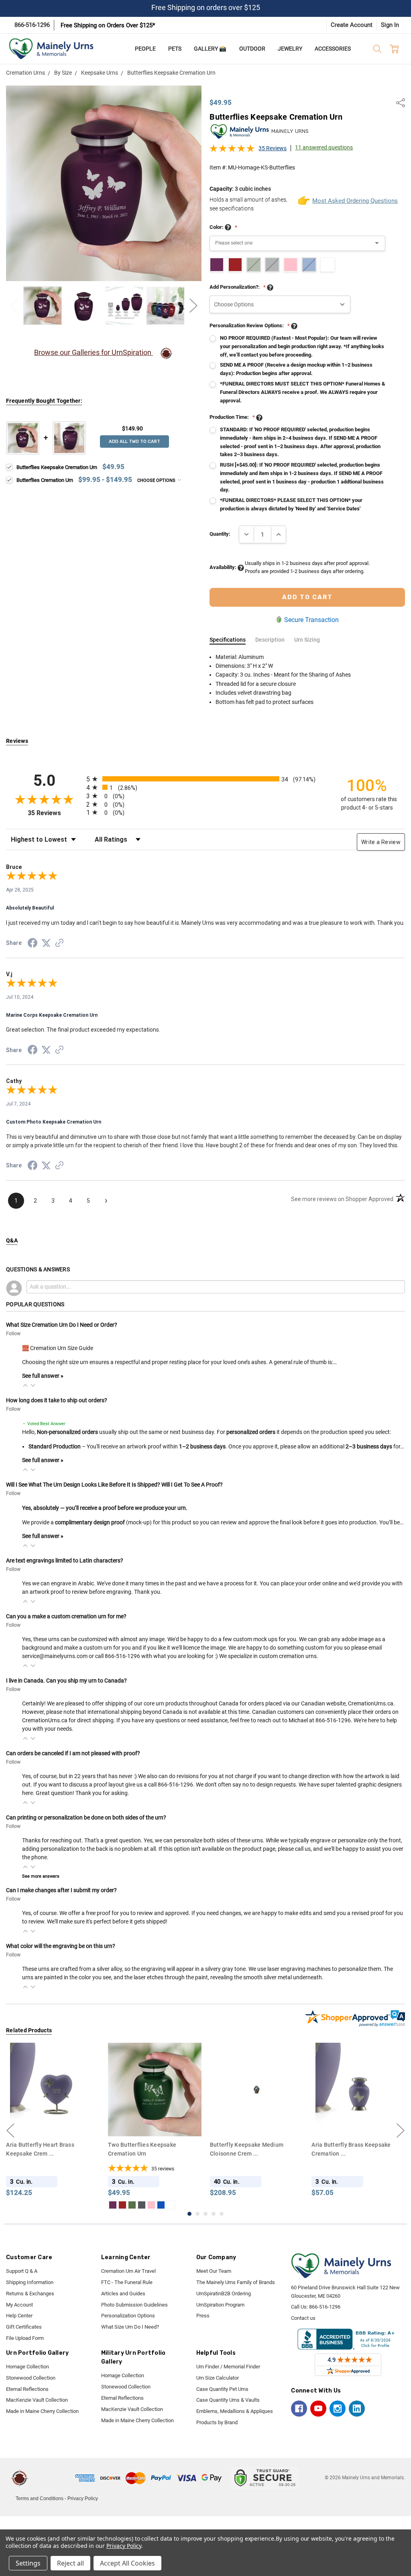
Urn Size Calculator (218, 2378)
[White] (69, 2205)
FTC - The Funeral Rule (127, 2282)
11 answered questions (324, 147)
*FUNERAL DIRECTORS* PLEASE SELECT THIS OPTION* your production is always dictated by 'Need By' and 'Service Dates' (291, 504)
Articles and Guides (123, 2294)
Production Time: (232, 417)
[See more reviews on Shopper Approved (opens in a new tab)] (59, 944)
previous (10, 2130)
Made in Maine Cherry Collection (42, 2411)
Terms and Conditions (40, 2498)
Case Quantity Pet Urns (222, 2389)
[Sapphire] (59, 2205)
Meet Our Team (214, 2271)
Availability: (224, 567)
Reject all (70, 2563)
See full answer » (43, 1376)
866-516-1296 (32, 25)
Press (203, 2316)
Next (193, 306)
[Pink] (49, 2205)
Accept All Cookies (127, 2563)
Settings (28, 2563)
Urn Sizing (307, 640)
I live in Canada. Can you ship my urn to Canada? (66, 1681)
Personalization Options (128, 2316)
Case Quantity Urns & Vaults (228, 2400)
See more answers (41, 1876)
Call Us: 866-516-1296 (316, 2307)
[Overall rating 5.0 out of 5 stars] (232, 151)
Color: (223, 227)
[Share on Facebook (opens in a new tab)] (33, 944)
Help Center (19, 2316)
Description (270, 640)
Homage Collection (27, 2367)
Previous (14, 306)
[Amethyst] (11, 2205)
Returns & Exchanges (30, 2294)
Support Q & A (22, 2271)
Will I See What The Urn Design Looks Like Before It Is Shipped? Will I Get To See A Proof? (114, 1485)
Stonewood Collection (31, 2378)
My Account (19, 2305)
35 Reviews (273, 148)
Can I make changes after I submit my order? (61, 1890)
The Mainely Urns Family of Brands (236, 2282)
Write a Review (381, 842)
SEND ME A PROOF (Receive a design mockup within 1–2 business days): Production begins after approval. (296, 369)
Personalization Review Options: (250, 325)
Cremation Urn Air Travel (128, 2271)
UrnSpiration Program (220, 2305)
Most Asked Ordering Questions (349, 201)
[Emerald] (30, 2205)
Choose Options (157, 480)
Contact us (303, 2318)
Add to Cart (155, 2121)
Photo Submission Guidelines (134, 2305)
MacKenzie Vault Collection (37, 2400)
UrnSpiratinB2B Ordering (224, 2294)
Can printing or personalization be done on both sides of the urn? (86, 1817)
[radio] (205, 779)
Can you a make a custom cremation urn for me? (66, 1616)
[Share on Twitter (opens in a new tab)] (46, 944)
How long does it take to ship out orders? (57, 1400)
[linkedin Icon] (357, 2409)
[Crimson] (20, 2205)
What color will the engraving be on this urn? (61, 1946)
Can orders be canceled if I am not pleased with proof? (73, 1753)
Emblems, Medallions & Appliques (235, 2411)
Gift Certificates (24, 2327)
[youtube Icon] (318, 2409)
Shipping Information (30, 2282)
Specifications (228, 640)
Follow (13, 1334)
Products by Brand (217, 2422)
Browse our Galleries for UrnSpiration (94, 352)
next (401, 2130)
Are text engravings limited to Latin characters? (65, 1560)
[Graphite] (40, 2205)
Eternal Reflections (27, 2389)
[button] (25, 1385)
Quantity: (220, 534)
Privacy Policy (83, 2498)
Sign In (390, 25)
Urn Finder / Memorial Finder (228, 2367)
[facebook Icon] (299, 2409)
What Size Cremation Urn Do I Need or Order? (62, 1325)
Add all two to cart (134, 442)
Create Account (352, 25)
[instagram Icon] (338, 2409)
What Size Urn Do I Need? (130, 2327)
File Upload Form (25, 2338)
